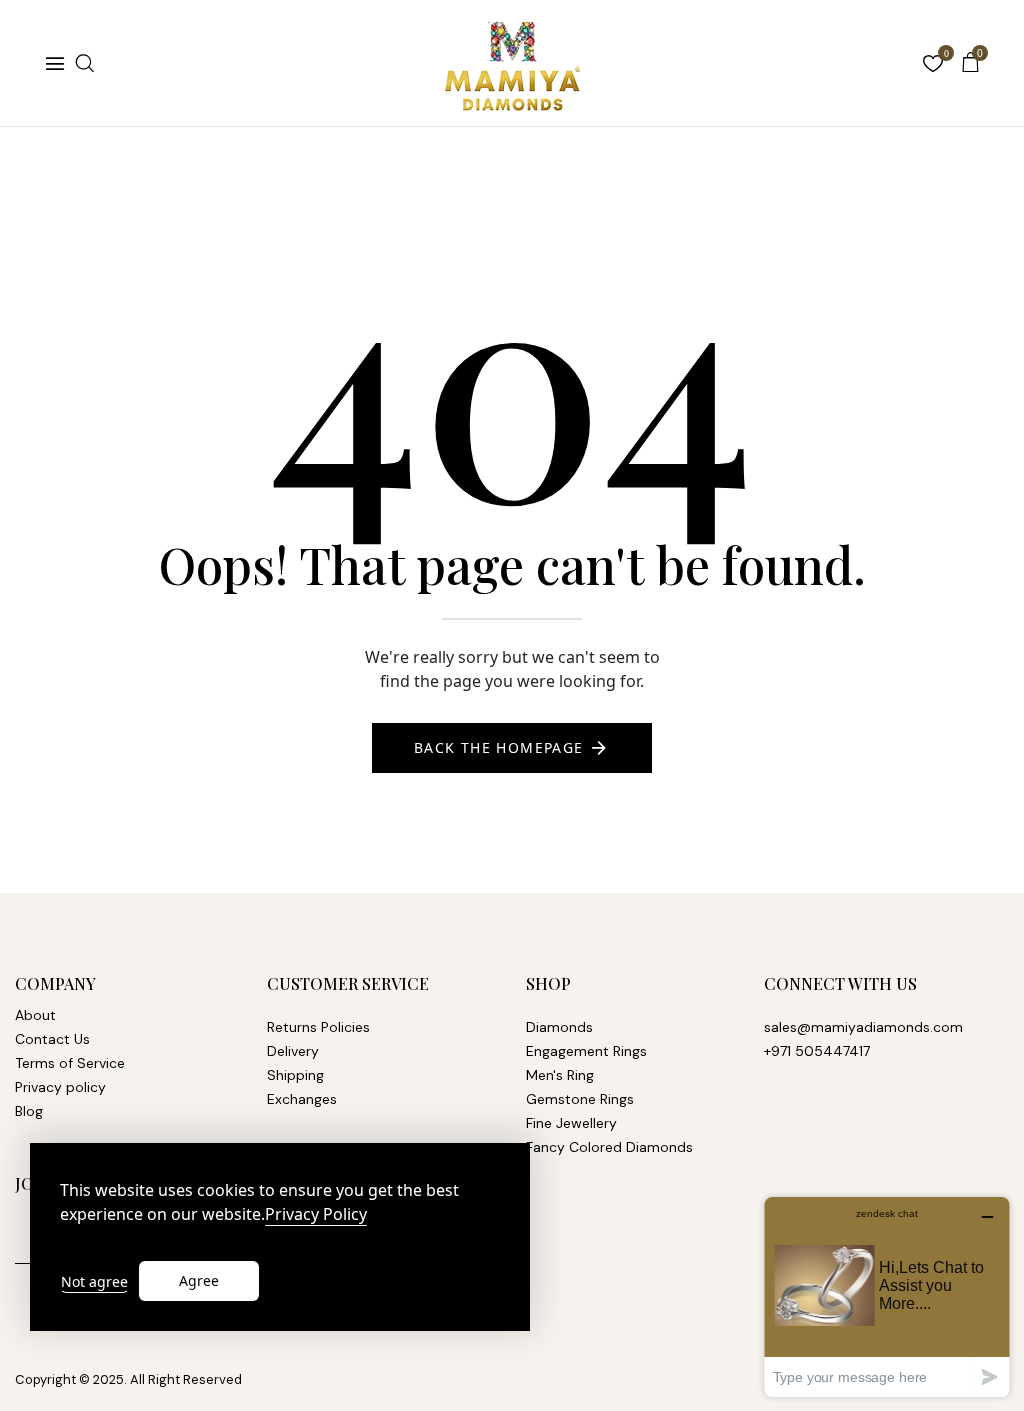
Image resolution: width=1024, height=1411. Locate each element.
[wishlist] (933, 65)
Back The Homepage (499, 747)
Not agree (94, 1281)
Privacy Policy (316, 1214)
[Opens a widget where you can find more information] (887, 1296)
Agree (199, 1280)
